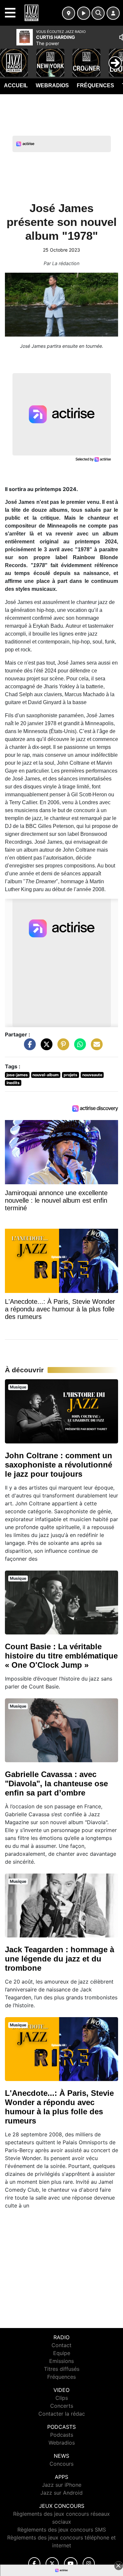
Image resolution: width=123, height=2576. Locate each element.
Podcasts (62, 2435)
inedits (13, 1083)
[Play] (9, 58)
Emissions (61, 2361)
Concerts (62, 2406)
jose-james (17, 1075)
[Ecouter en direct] (84, 13)
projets (71, 1075)
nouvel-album (46, 1075)
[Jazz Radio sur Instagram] (89, 2564)
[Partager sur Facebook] (28, 1048)
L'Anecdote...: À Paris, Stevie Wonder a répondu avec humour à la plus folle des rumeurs (59, 2107)
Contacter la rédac (62, 2414)
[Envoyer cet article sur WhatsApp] (78, 1048)
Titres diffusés (62, 2369)
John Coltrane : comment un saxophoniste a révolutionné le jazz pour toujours (59, 1465)
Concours (61, 2464)
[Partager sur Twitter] (45, 1048)
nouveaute (92, 1075)
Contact (61, 2345)
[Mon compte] (113, 13)
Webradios (52, 85)
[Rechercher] (98, 13)
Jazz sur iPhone (62, 2485)
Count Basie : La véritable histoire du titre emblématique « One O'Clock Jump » (61, 1656)
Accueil (16, 85)
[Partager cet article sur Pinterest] (62, 1048)
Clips (62, 2398)
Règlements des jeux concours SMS (62, 2530)
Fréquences (95, 85)
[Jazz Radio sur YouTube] (71, 2564)
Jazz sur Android (61, 2493)
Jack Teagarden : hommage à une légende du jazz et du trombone (60, 1959)
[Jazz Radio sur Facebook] (34, 2564)
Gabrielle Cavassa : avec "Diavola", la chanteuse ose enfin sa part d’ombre (56, 1783)
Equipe (62, 2353)
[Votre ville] (69, 13)
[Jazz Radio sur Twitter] (52, 2564)
